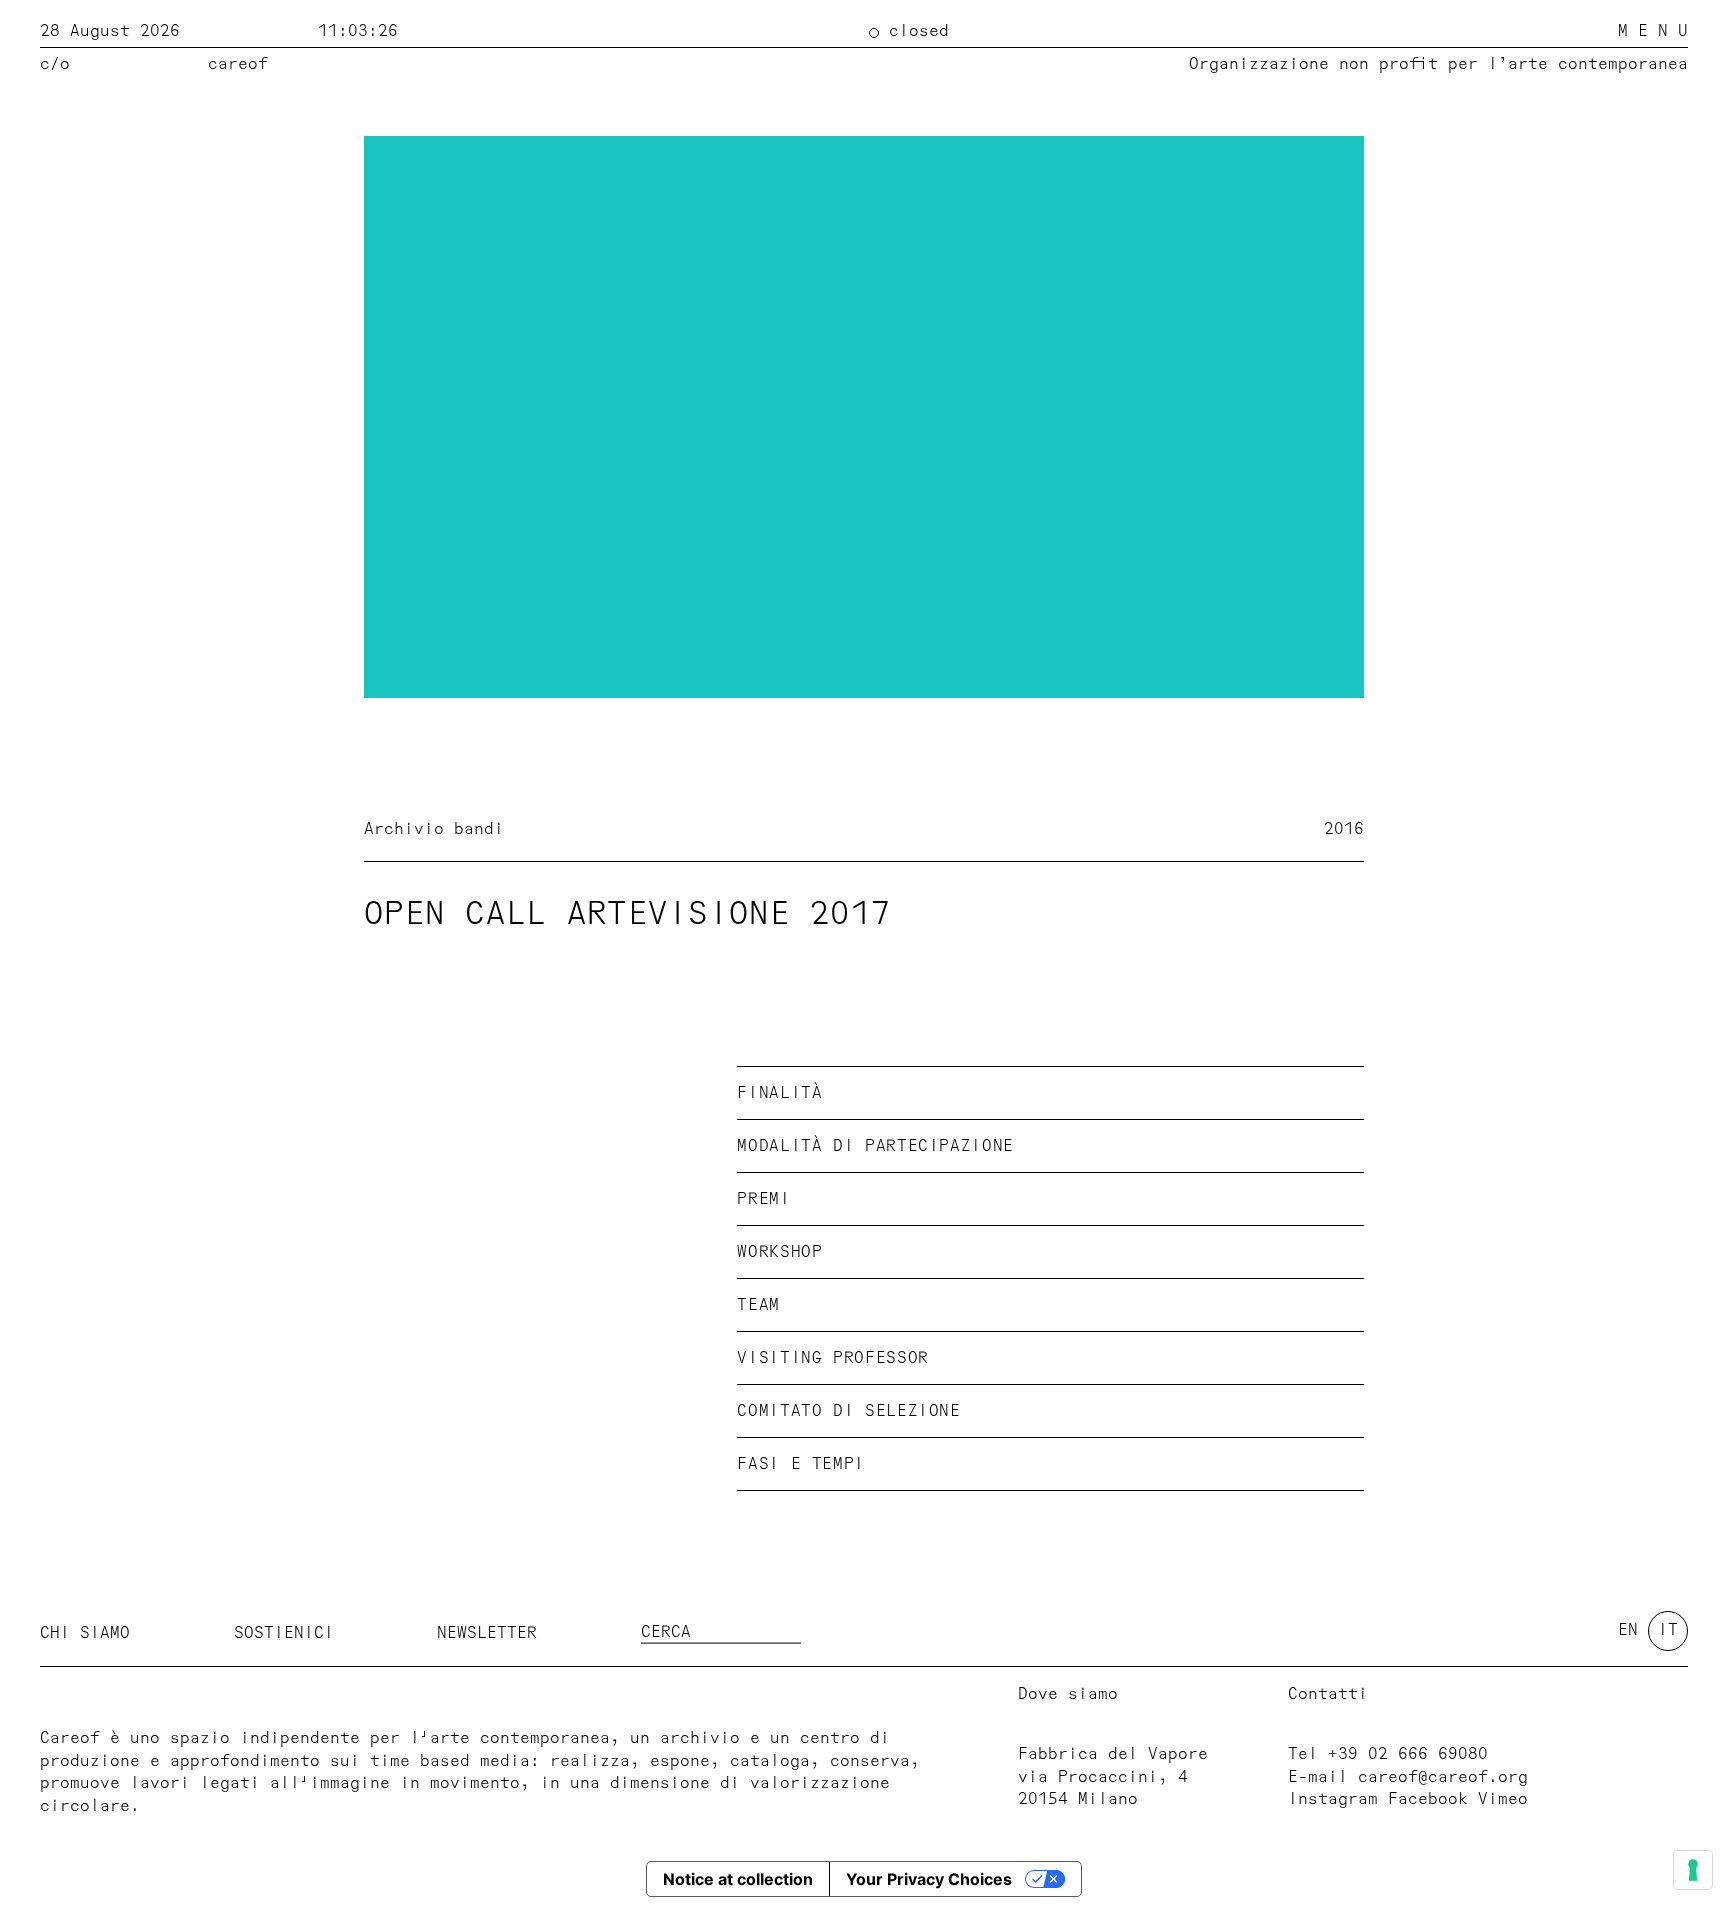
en (1628, 1630)
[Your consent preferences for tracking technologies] (1693, 1870)
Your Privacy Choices (929, 1879)
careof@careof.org (1443, 1777)
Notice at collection (738, 1879)
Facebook (1428, 1799)
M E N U (1653, 31)
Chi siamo (85, 1632)
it (1668, 1630)
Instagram (1333, 1799)
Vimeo (1503, 1799)
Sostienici (284, 1632)
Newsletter (487, 1632)
